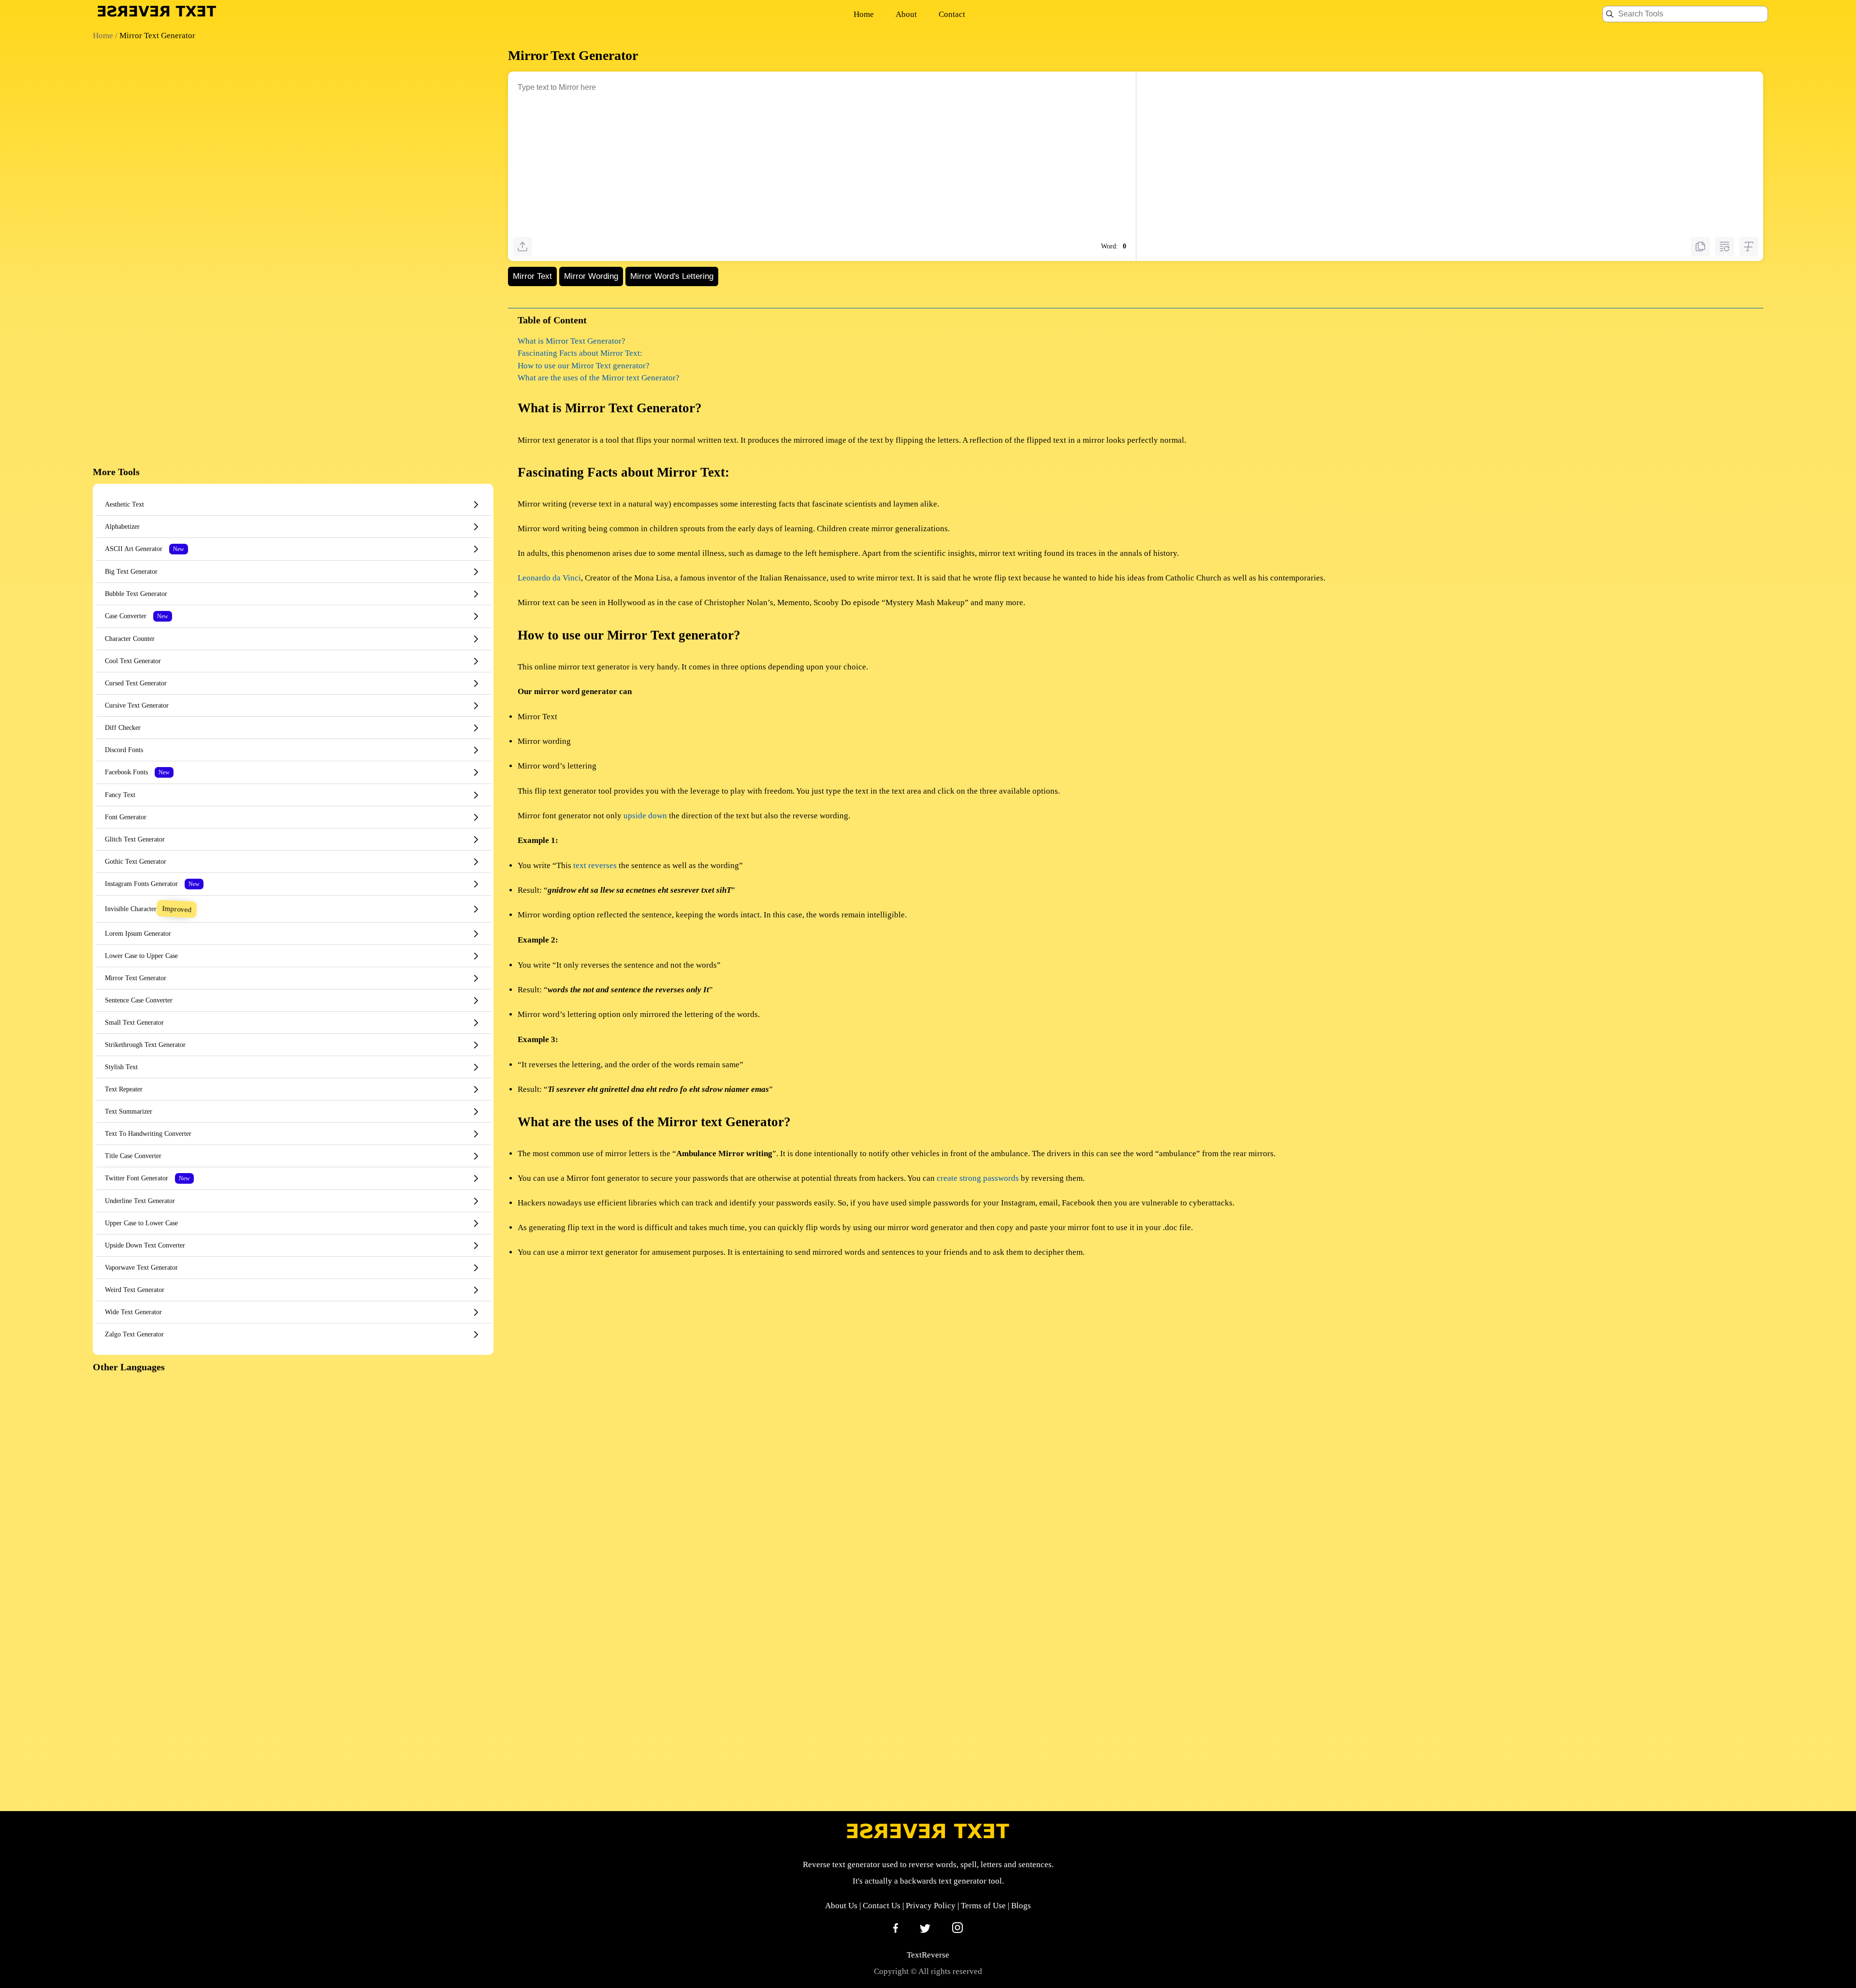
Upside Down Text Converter (145, 1245)
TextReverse (928, 1955)
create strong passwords (978, 1178)
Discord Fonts (124, 750)
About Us (841, 1906)
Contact (952, 14)
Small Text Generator (134, 1023)
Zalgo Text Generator (134, 1334)
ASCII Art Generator (145, 549)
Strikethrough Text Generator (145, 1045)
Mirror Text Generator (136, 978)
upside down (645, 816)
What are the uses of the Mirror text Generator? (599, 378)
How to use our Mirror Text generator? (584, 366)
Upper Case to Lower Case (141, 1223)
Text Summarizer (129, 1111)
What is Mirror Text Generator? (572, 341)
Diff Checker (123, 728)
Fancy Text (120, 795)
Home (864, 14)
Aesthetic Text (124, 504)
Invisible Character (147, 909)
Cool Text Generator (133, 661)
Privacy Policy (931, 1906)
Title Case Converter (133, 1156)
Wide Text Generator (133, 1312)
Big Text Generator (131, 572)
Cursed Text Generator (136, 683)
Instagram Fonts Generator (152, 884)
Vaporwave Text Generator (141, 1268)
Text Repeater (124, 1089)
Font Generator (126, 817)
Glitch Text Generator (135, 839)
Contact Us (882, 1906)
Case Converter (137, 616)
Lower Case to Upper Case (141, 956)
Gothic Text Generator (136, 862)
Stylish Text (121, 1067)
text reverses (595, 865)
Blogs (1021, 1906)
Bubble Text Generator (136, 594)
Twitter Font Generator (147, 1178)
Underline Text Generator (140, 1201)
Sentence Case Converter (139, 1000)
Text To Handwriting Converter (148, 1134)
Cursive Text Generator (137, 705)
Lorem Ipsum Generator (138, 934)
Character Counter (130, 639)
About (906, 14)
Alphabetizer (122, 527)
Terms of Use (983, 1906)
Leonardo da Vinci (549, 578)
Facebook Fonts (137, 772)
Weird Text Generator (135, 1290)
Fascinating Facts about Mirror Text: (580, 353)
